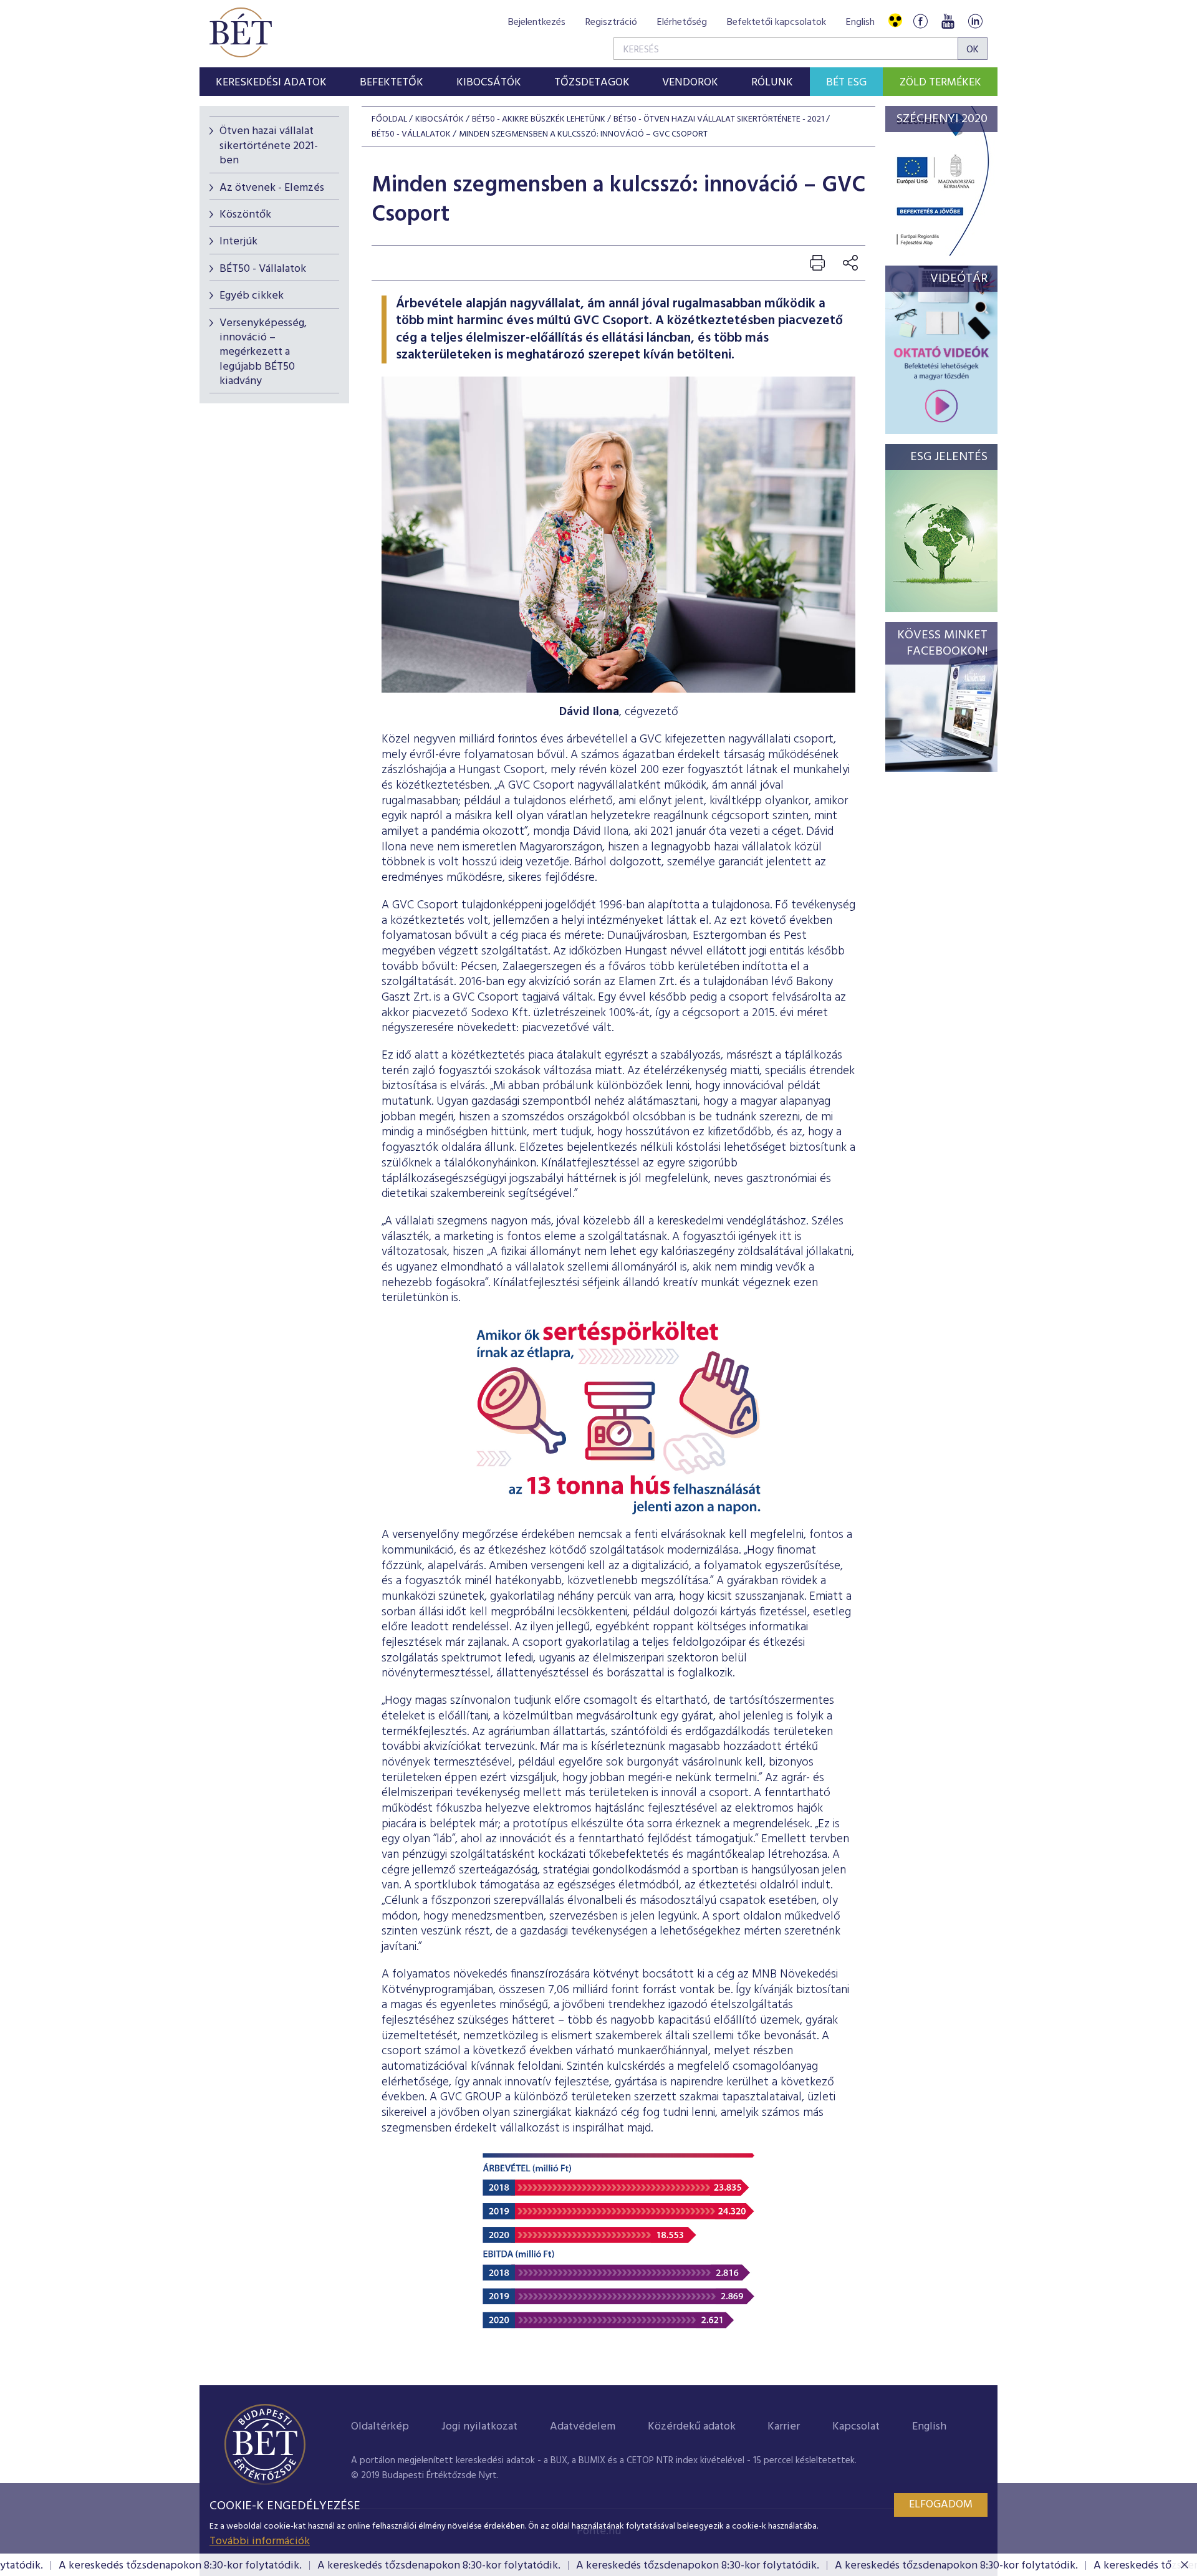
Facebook (920, 21)
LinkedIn (975, 21)
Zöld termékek (940, 83)
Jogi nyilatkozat (479, 2427)
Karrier (784, 2427)
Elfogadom (941, 2505)
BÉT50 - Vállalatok (263, 269)
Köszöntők (245, 215)
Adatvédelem (583, 2427)
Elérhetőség (682, 22)
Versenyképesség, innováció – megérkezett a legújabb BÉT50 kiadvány (263, 353)
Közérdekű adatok (692, 2427)
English (860, 22)
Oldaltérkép (380, 2427)
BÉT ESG (846, 83)
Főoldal (389, 119)
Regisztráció (611, 22)
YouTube (948, 21)
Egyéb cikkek (252, 296)
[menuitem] (272, 82)
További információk (260, 2541)
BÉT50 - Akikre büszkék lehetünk (539, 119)
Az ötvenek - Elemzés (272, 188)
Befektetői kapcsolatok (776, 22)
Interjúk (238, 242)
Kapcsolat (856, 2427)
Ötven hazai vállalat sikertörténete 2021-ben (269, 146)
